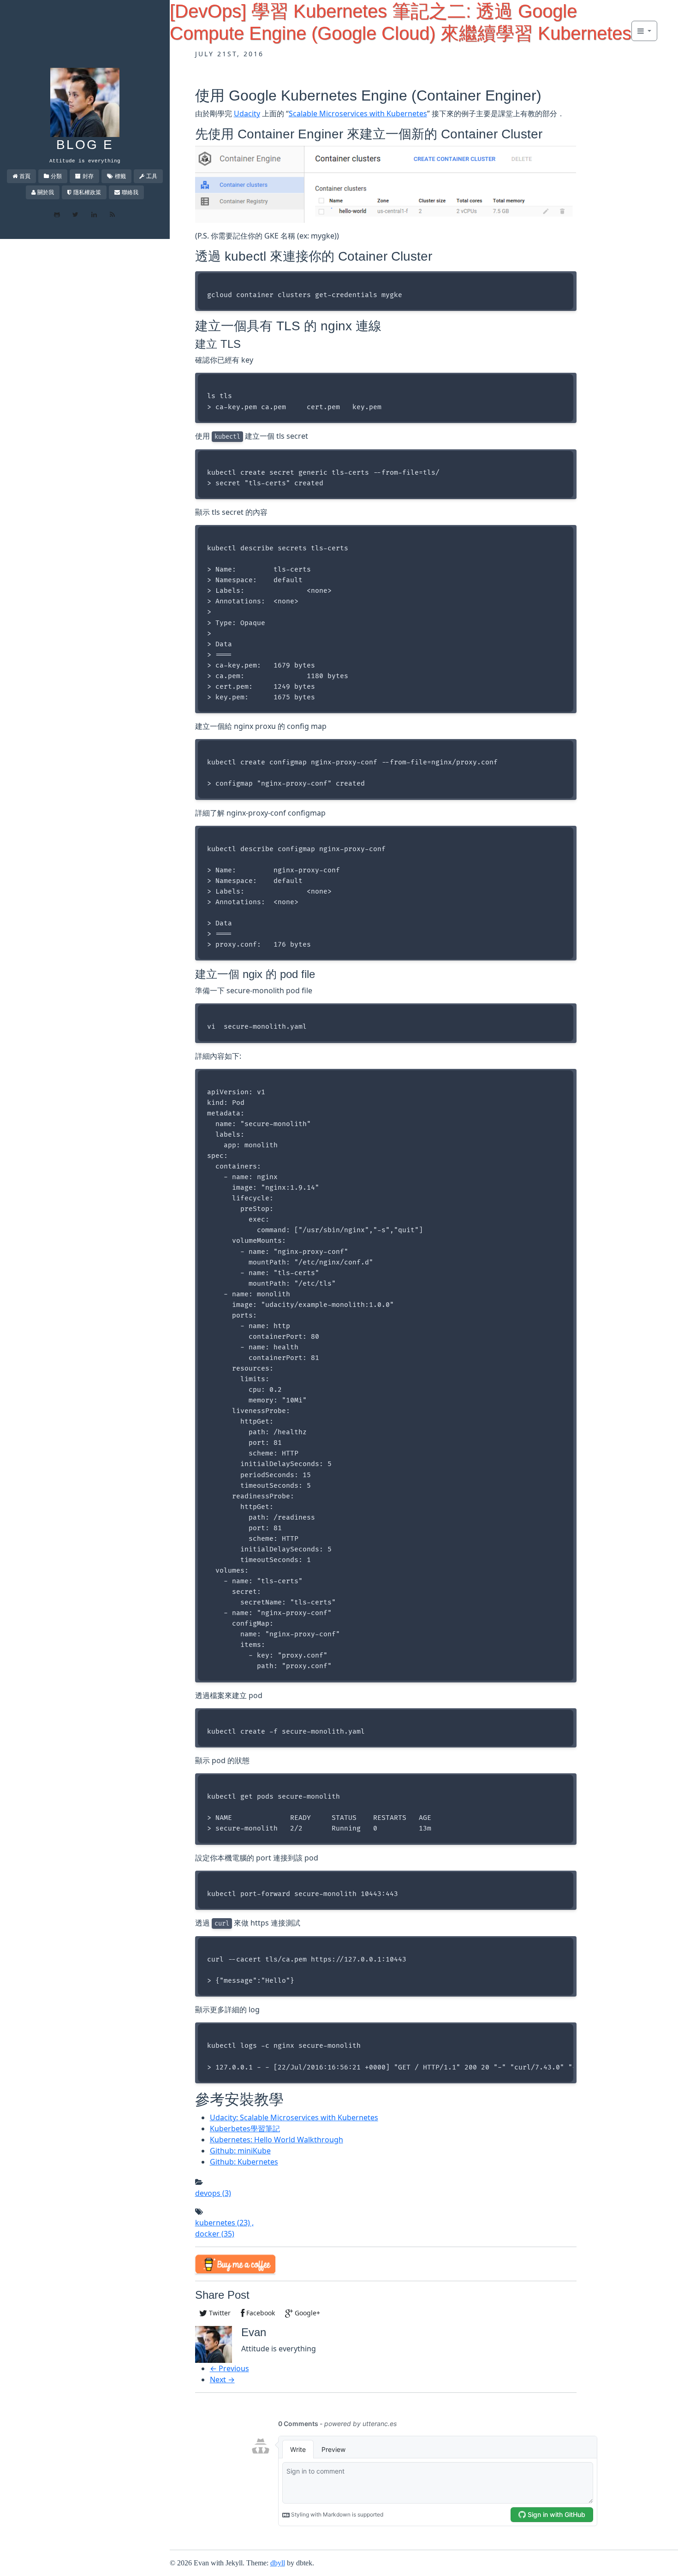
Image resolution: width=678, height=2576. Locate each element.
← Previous (229, 2368)
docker (215, 2234)
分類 (56, 176)
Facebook (260, 2313)
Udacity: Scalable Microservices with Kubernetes (294, 2117)
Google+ (306, 2313)
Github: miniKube (240, 2151)
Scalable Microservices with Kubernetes (358, 113)
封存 (88, 176)
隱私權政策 (87, 192)
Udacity (247, 113)
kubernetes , (224, 2223)
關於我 (46, 192)
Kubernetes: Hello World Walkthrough (277, 2140)
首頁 (25, 176)
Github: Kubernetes (244, 2162)
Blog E (85, 145)
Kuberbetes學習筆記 (245, 2129)
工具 (152, 176)
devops (213, 2193)
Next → (222, 2379)
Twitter (219, 2313)
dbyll (278, 2563)
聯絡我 (130, 192)
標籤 (120, 176)
